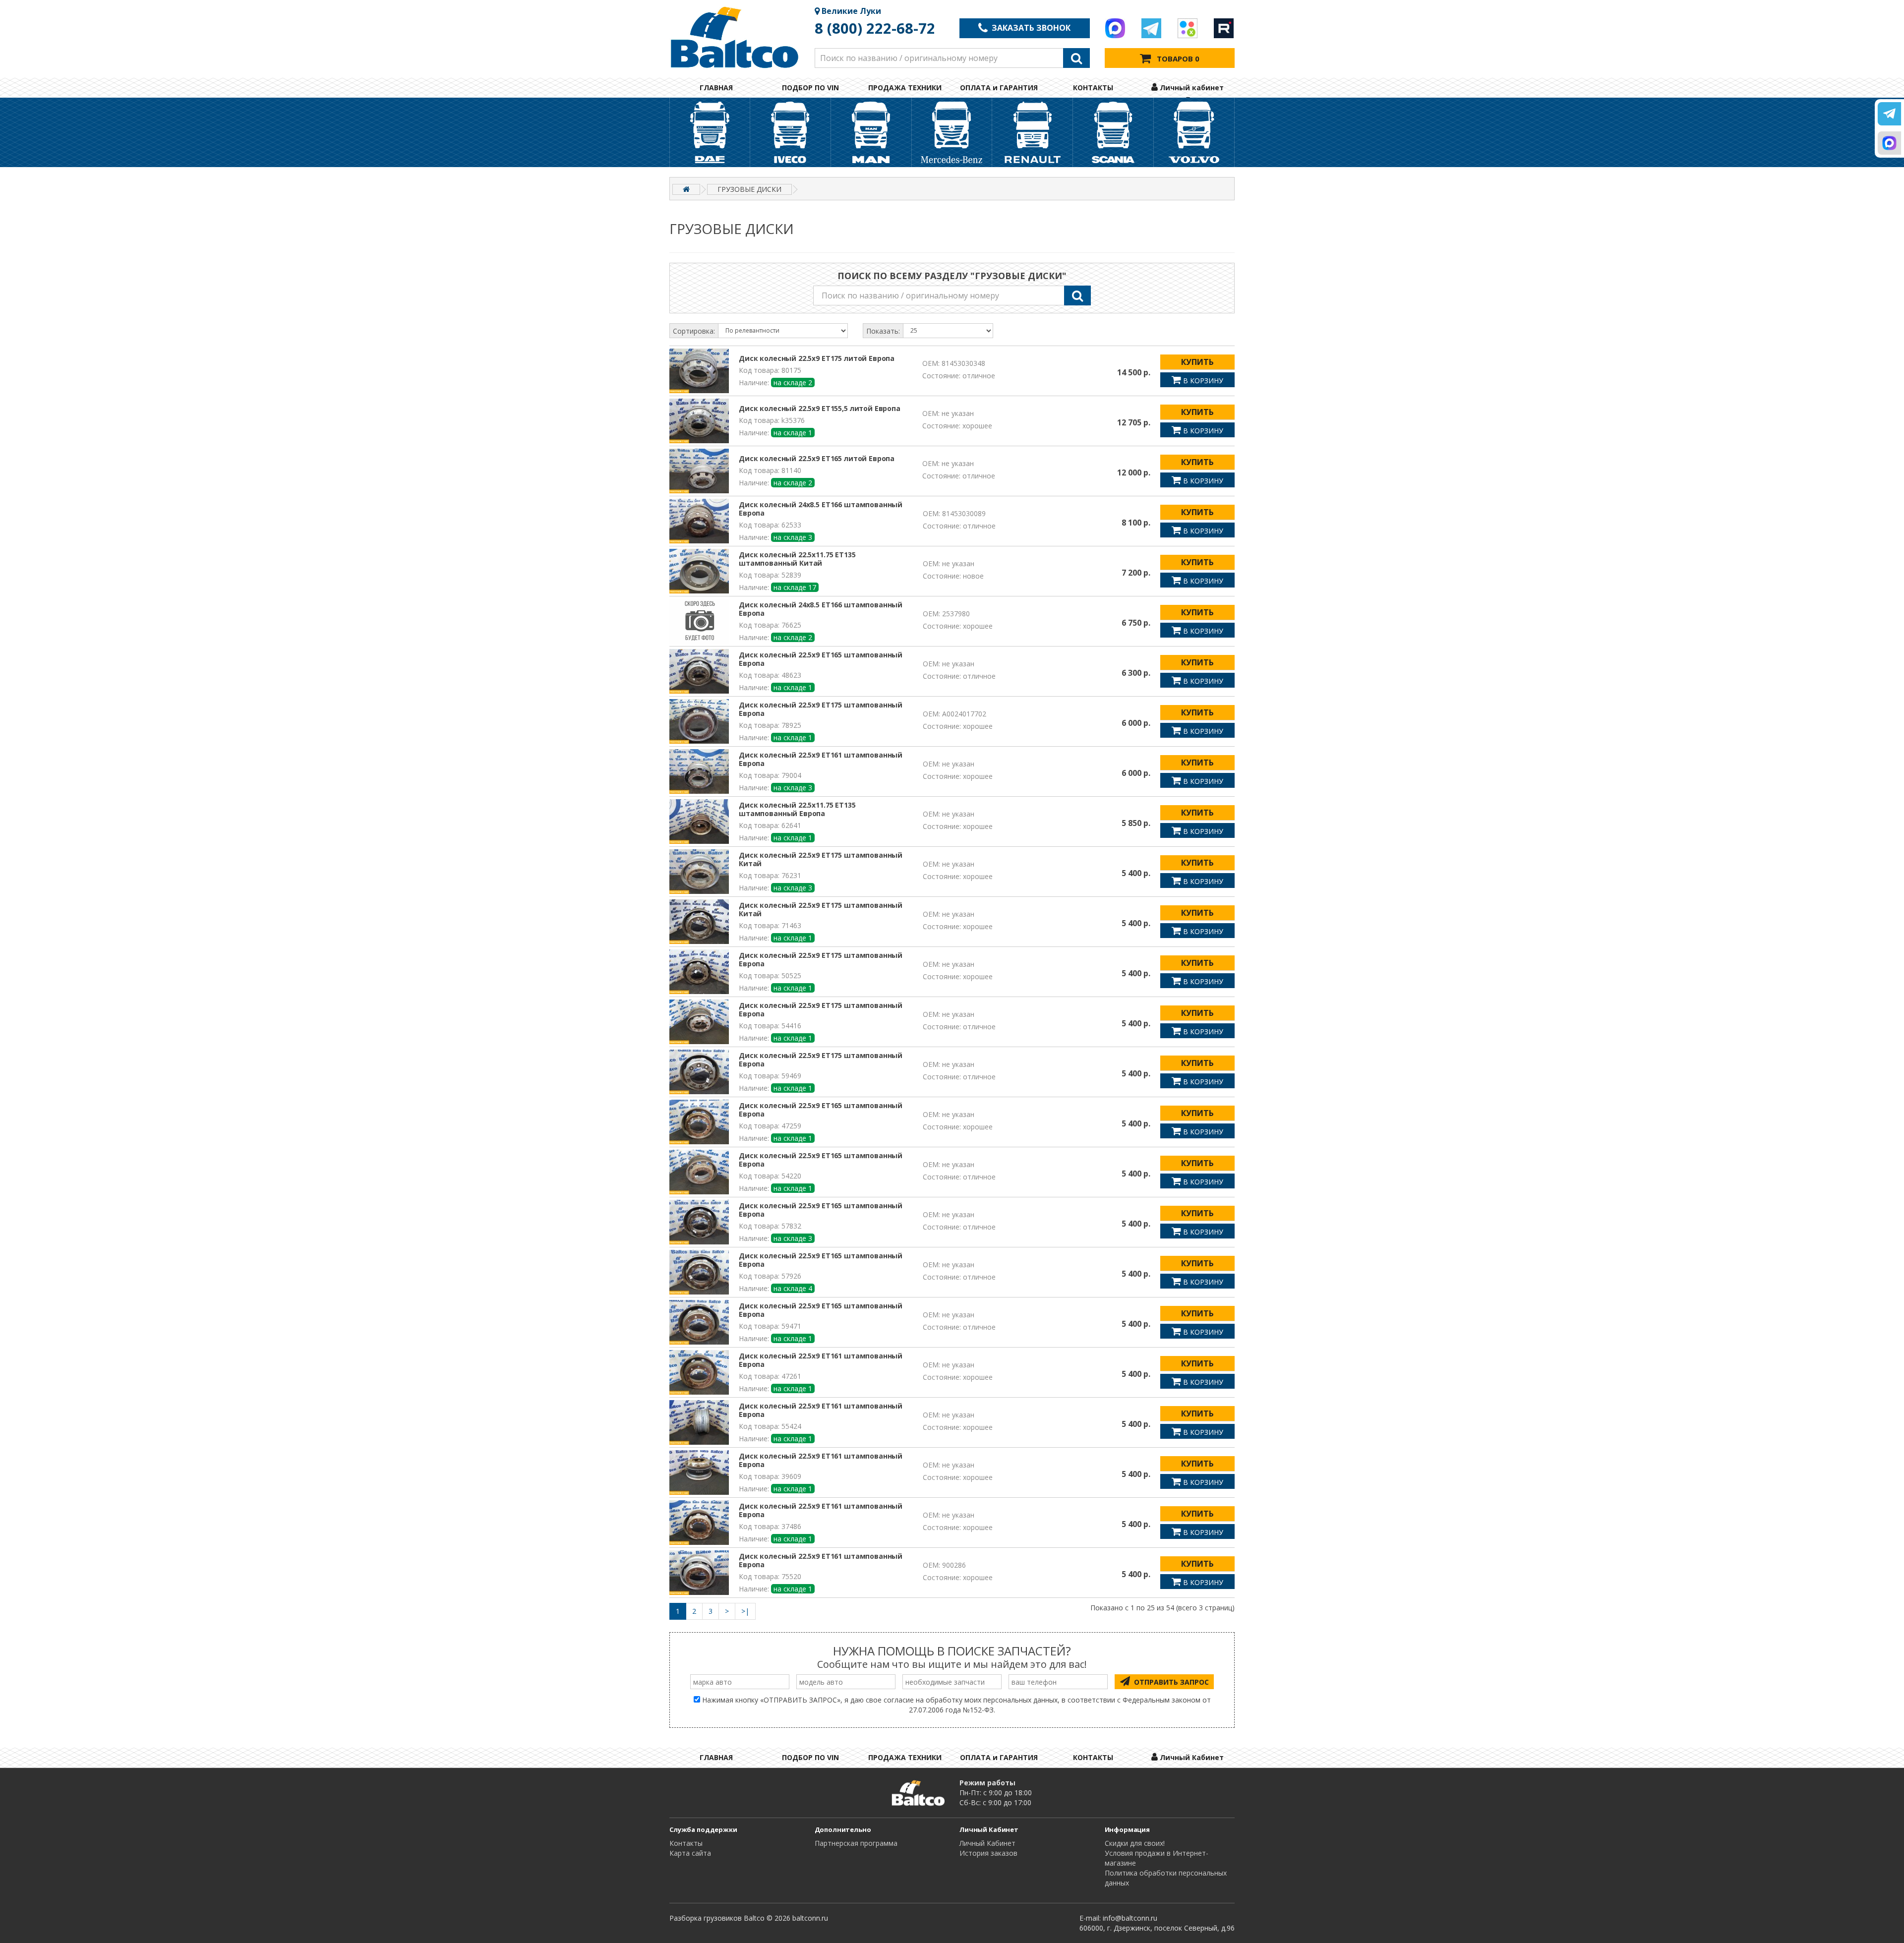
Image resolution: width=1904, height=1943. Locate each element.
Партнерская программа (856, 1843)
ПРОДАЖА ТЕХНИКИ (905, 88)
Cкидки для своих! (1135, 1843)
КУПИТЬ (1197, 362)
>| (745, 1611)
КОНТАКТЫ (1093, 88)
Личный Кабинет (987, 1843)
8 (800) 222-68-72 (875, 28)
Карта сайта (690, 1853)
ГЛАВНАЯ (716, 88)
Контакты (686, 1843)
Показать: (883, 331)
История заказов (988, 1853)
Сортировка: (694, 331)
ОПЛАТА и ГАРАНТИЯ (999, 88)
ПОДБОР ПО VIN (810, 88)
